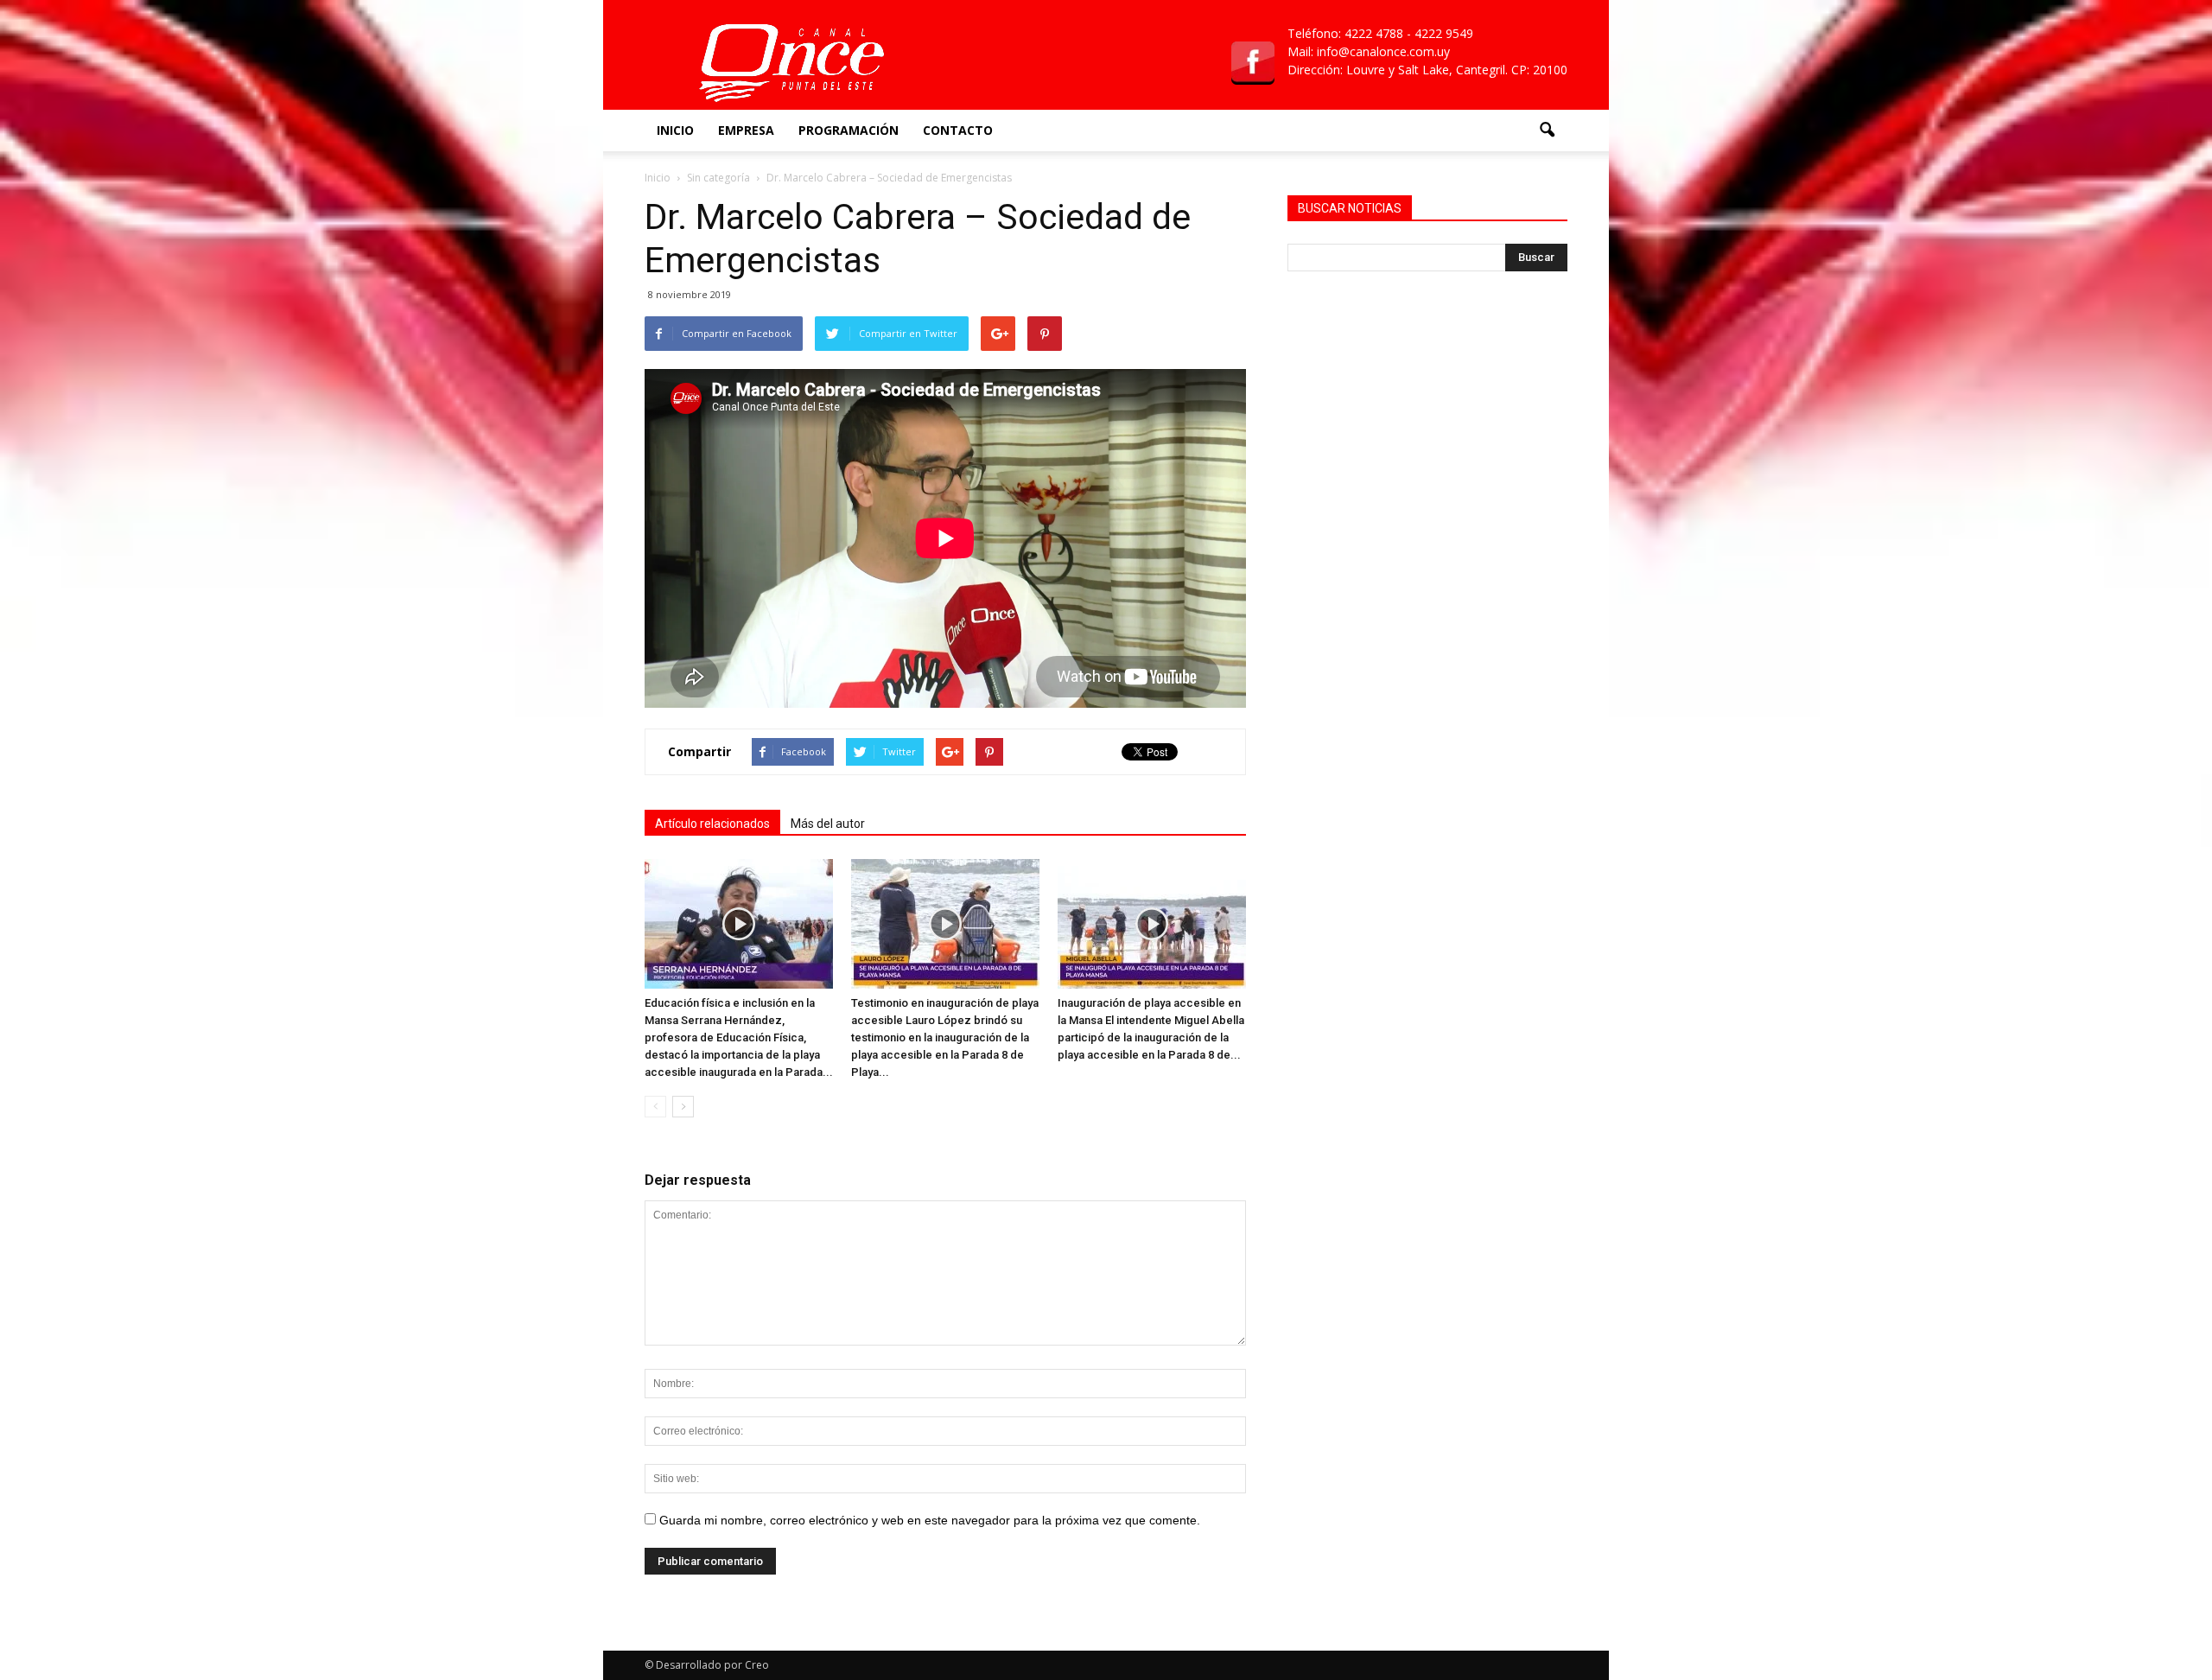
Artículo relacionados (712, 824)
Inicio (675, 130)
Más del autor (828, 824)
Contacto (958, 130)
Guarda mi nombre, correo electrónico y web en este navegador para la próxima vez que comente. (930, 1520)
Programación (849, 130)
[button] (1547, 130)
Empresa (746, 130)
